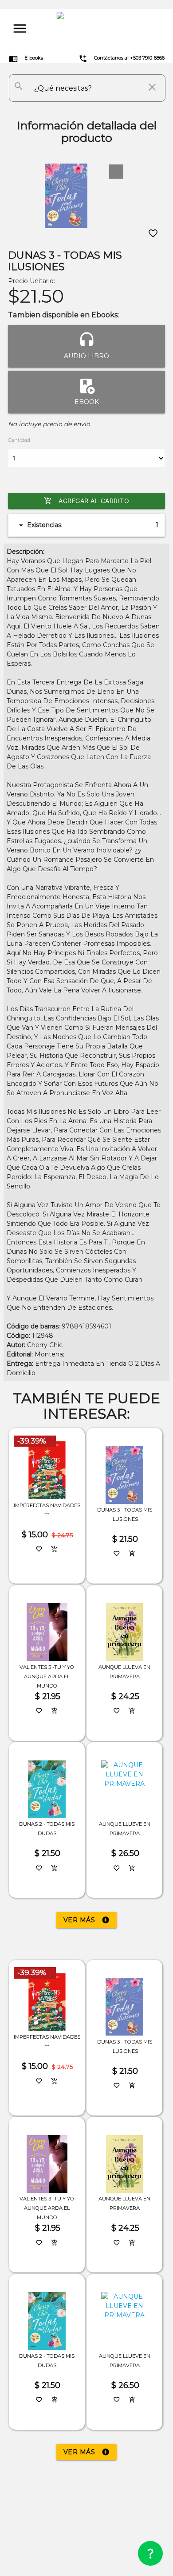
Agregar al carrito (86, 501)
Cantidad (19, 440)
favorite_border (153, 233)
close (152, 87)
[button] (116, 172)
